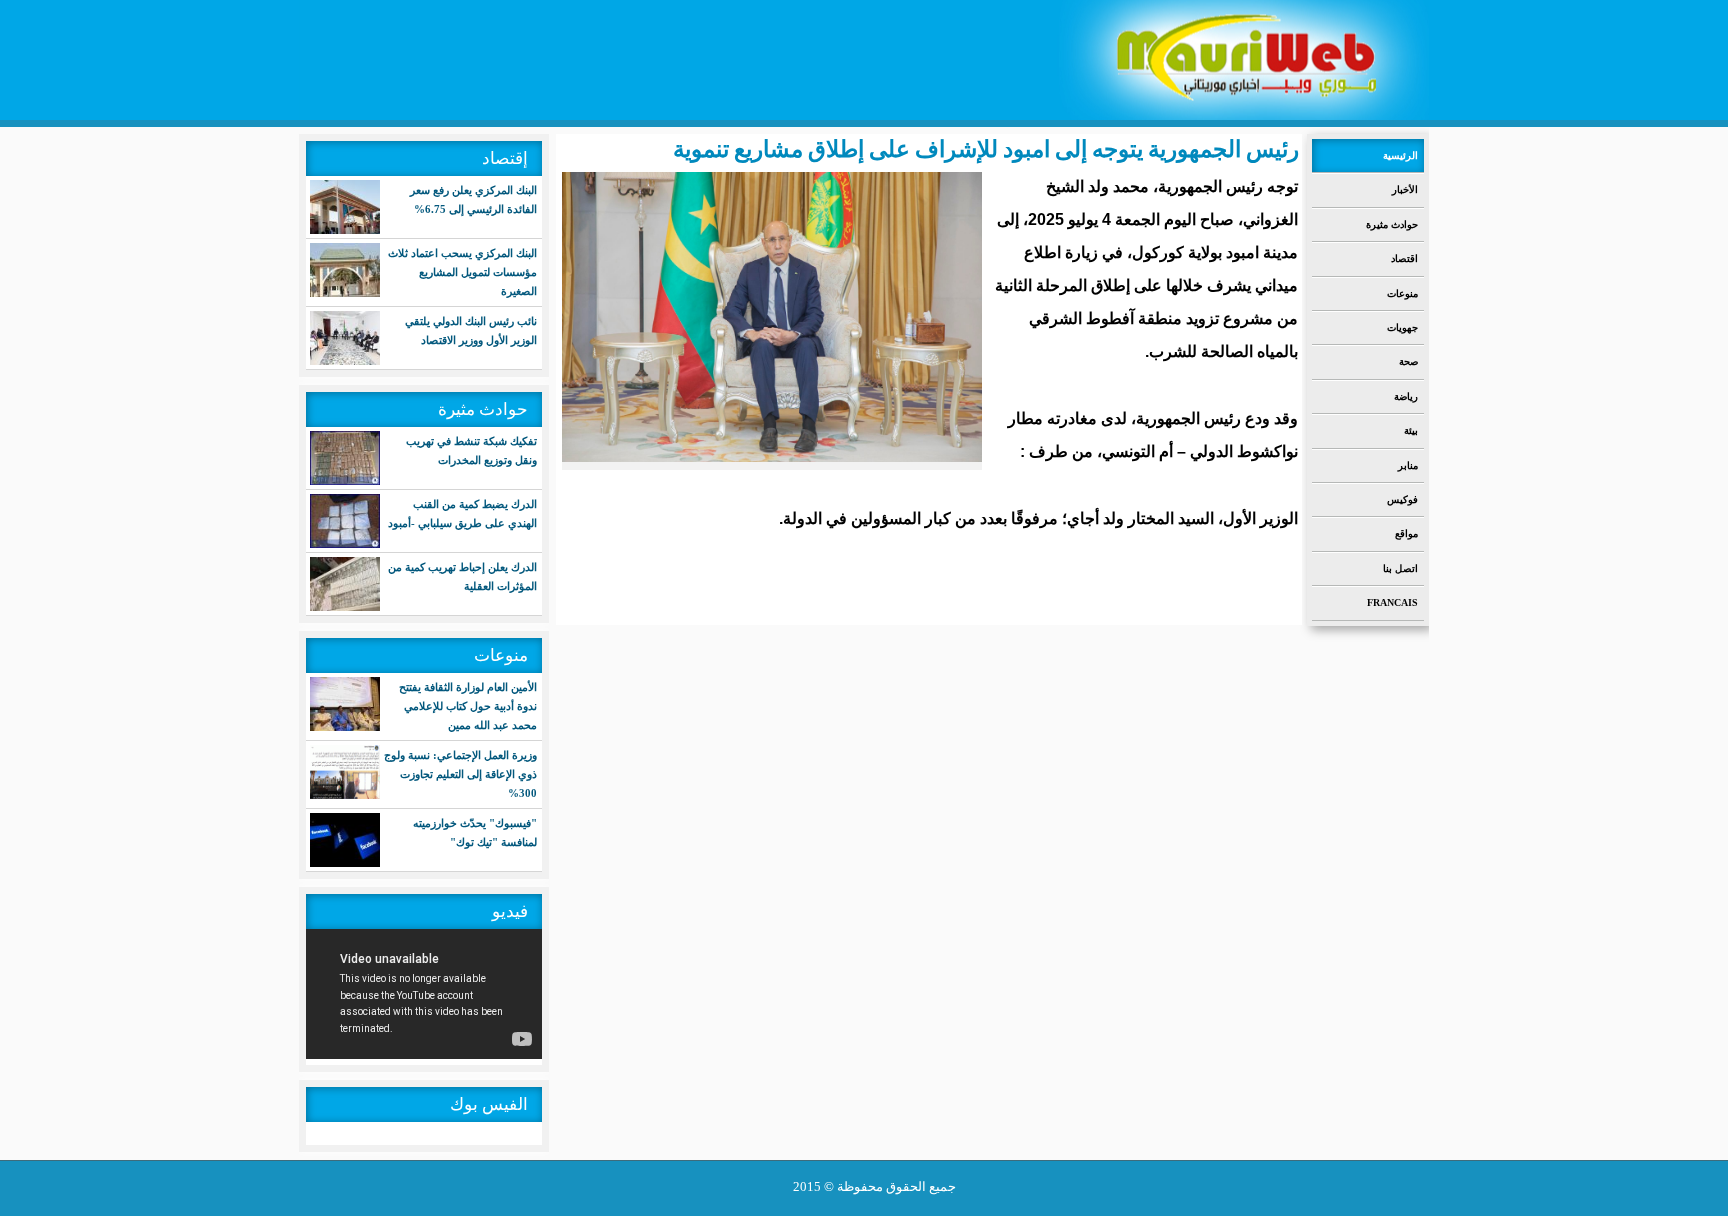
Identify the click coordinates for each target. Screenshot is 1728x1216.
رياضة (1406, 396)
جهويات (1402, 327)
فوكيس (1402, 499)
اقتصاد (1404, 258)
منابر (1408, 465)
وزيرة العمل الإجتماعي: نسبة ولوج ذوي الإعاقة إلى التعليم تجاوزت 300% (460, 774)
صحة (1408, 361)
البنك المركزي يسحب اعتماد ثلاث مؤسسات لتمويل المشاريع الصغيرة (462, 272)
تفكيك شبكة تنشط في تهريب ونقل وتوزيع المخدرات (471, 450)
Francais (1392, 602)
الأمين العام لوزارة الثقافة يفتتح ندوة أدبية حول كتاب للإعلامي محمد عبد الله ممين (468, 706)
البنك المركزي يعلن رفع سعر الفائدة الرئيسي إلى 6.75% (473, 199)
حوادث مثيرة (1392, 224)
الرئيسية (1400, 155)
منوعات (1402, 293)
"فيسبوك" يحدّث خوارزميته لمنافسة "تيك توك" (475, 832)
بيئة (1411, 430)
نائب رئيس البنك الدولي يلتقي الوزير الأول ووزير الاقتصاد (471, 330)
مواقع (1406, 533)
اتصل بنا (1400, 568)
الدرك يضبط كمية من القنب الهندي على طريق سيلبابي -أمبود (462, 513)
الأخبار (1405, 189)
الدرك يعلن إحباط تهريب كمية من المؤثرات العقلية (462, 576)
